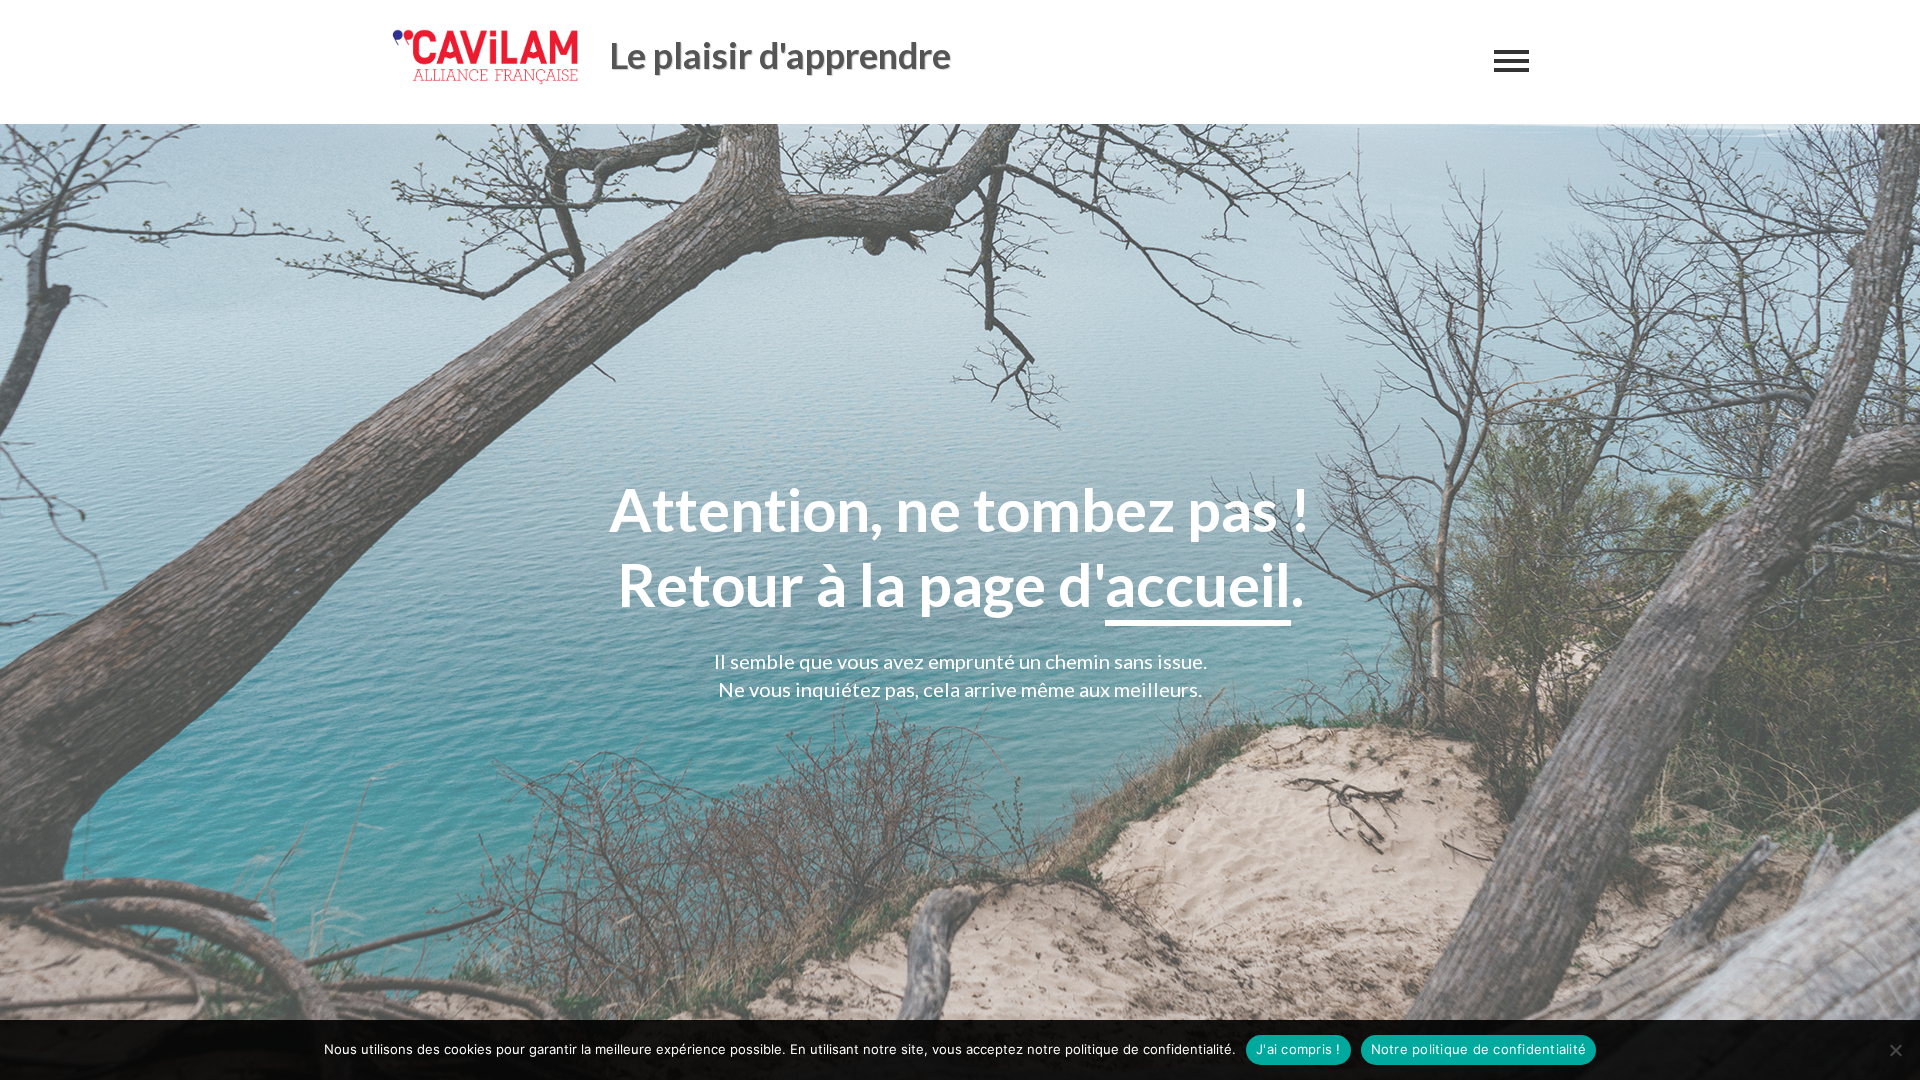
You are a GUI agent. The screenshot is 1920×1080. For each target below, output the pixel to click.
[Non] (1895, 1050)
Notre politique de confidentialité (1479, 1049)
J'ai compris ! (1298, 1049)
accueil (1198, 584)
